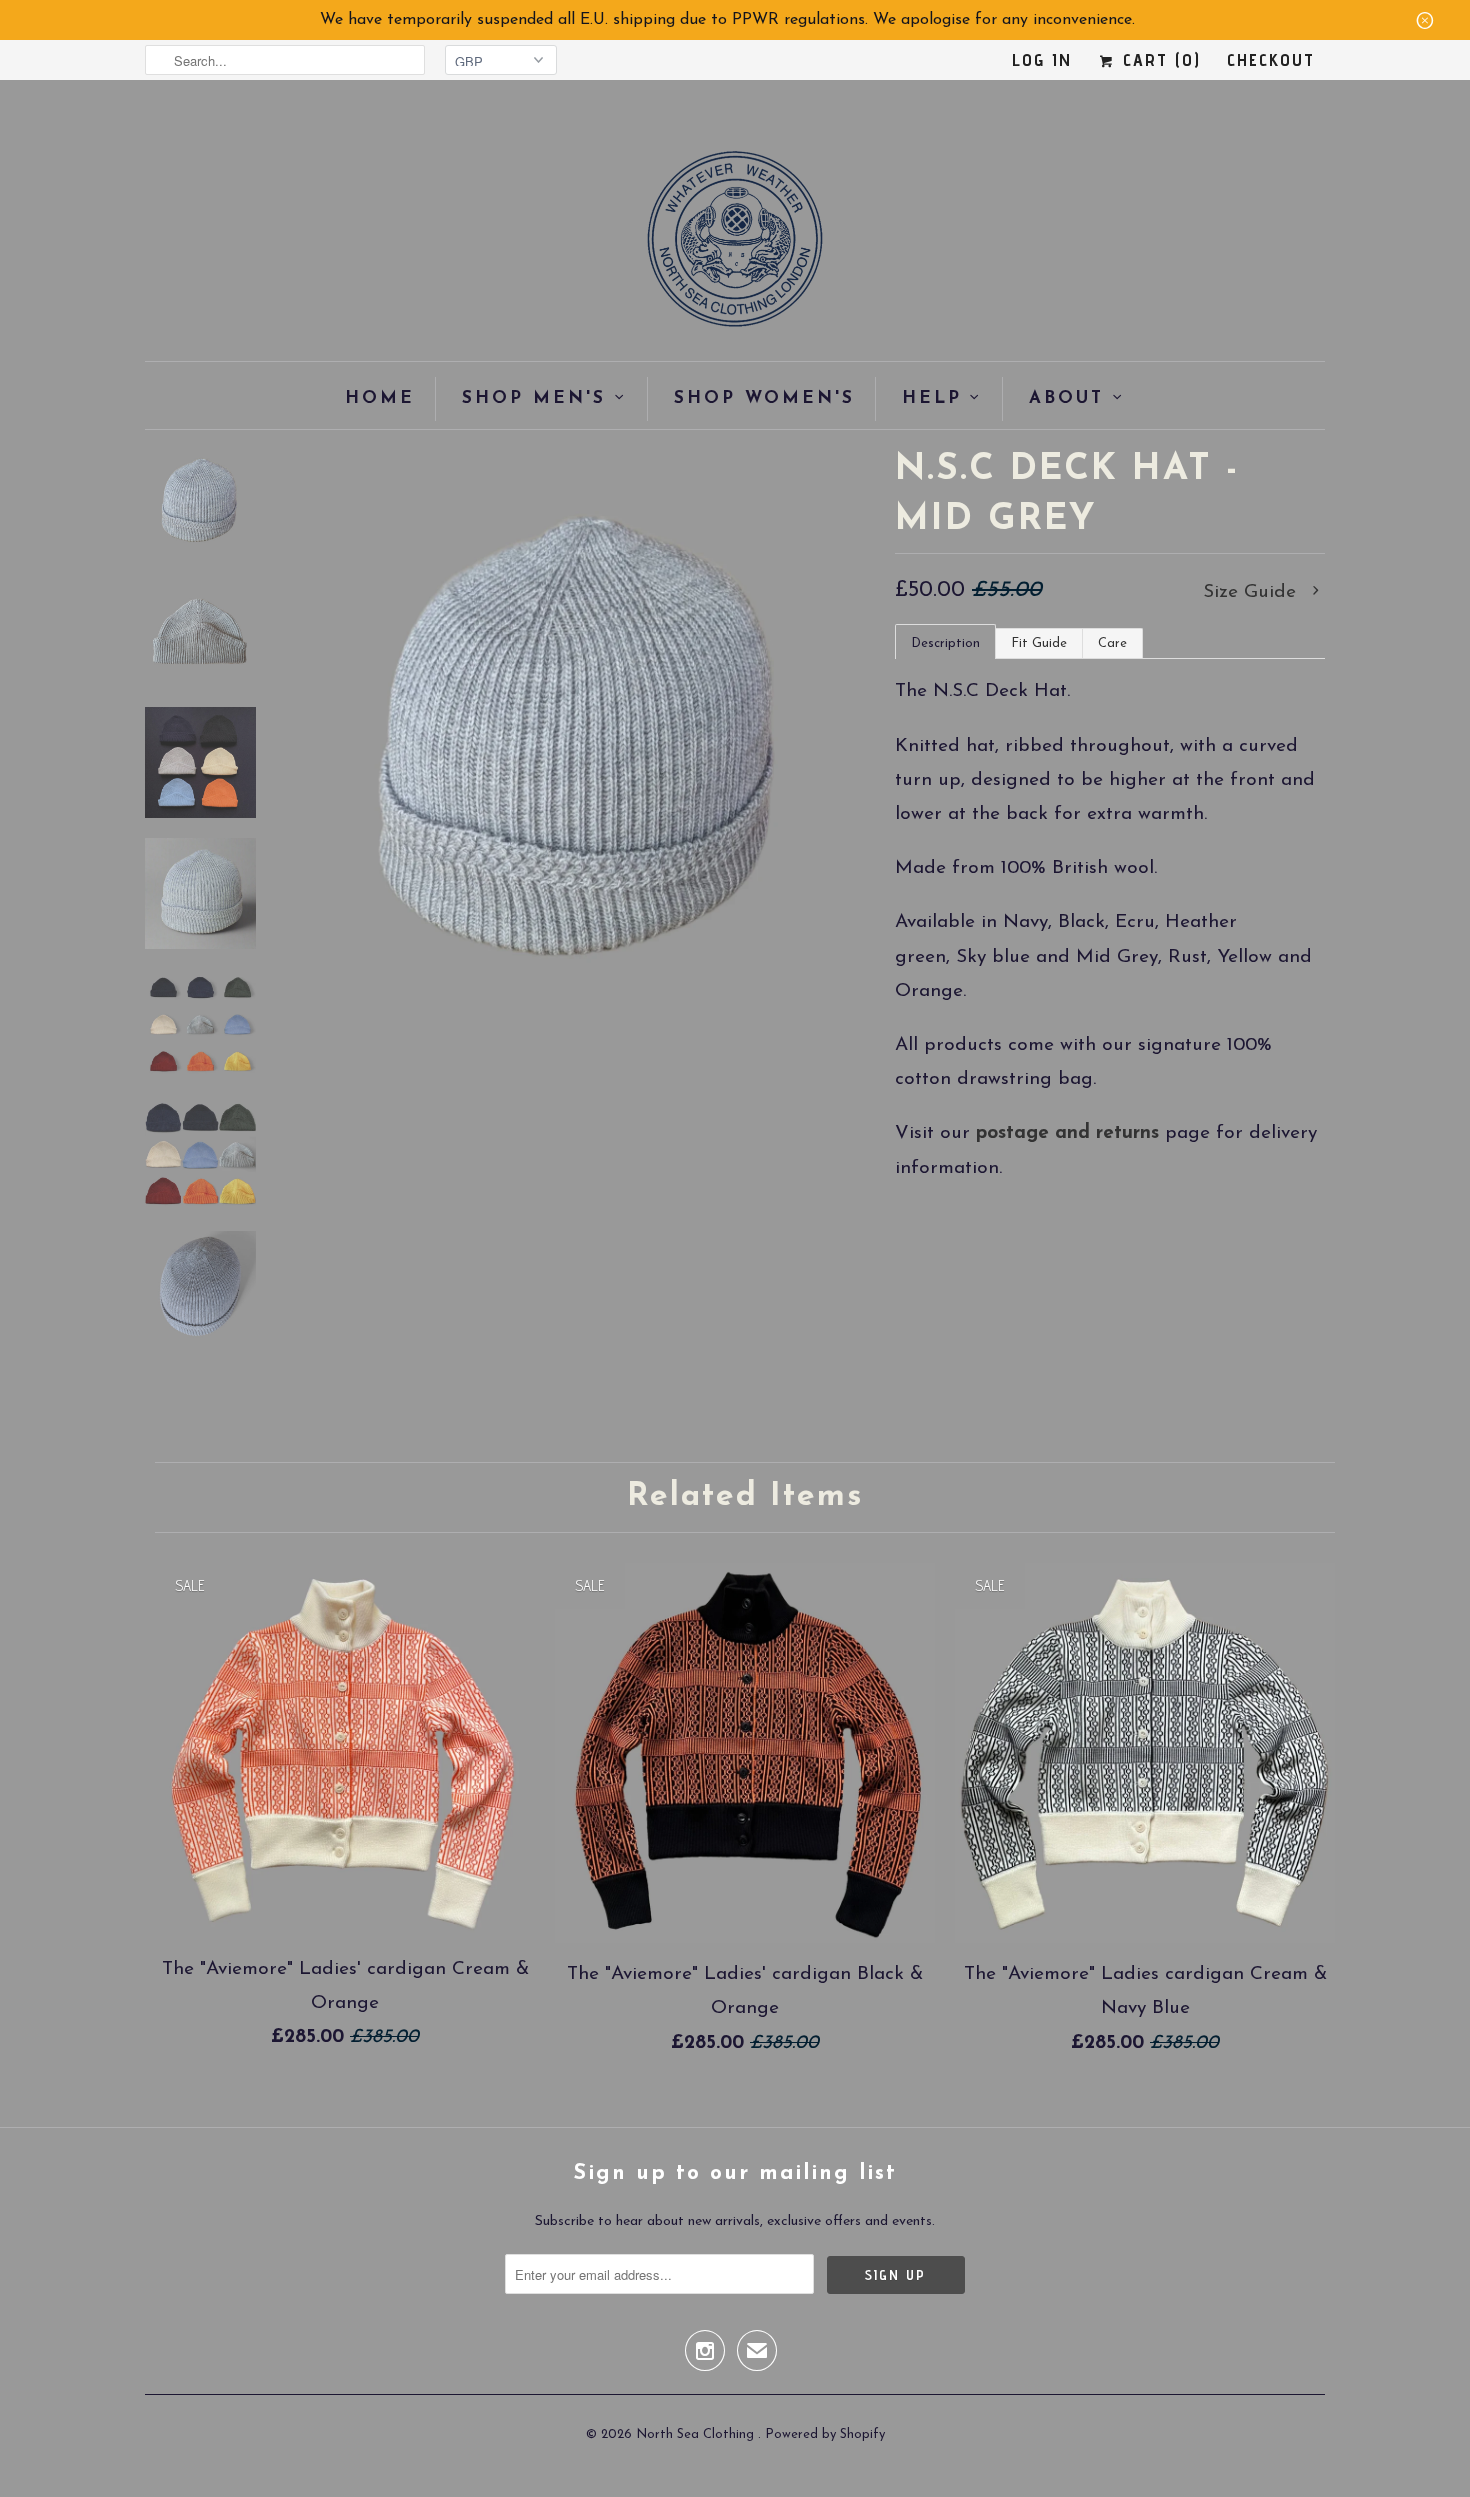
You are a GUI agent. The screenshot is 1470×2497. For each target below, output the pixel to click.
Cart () (1158, 59)
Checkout (1271, 59)
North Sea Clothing (697, 2434)
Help (932, 398)
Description (945, 643)
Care (1112, 643)
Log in (1042, 59)
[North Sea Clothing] (735, 245)
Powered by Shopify (825, 2434)
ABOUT (1066, 398)
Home (380, 398)
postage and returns (1067, 1133)
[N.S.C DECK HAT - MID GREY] (583, 737)
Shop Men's (534, 398)
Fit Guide (1039, 643)
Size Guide (1252, 592)
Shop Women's (764, 398)
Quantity (925, 1351)
